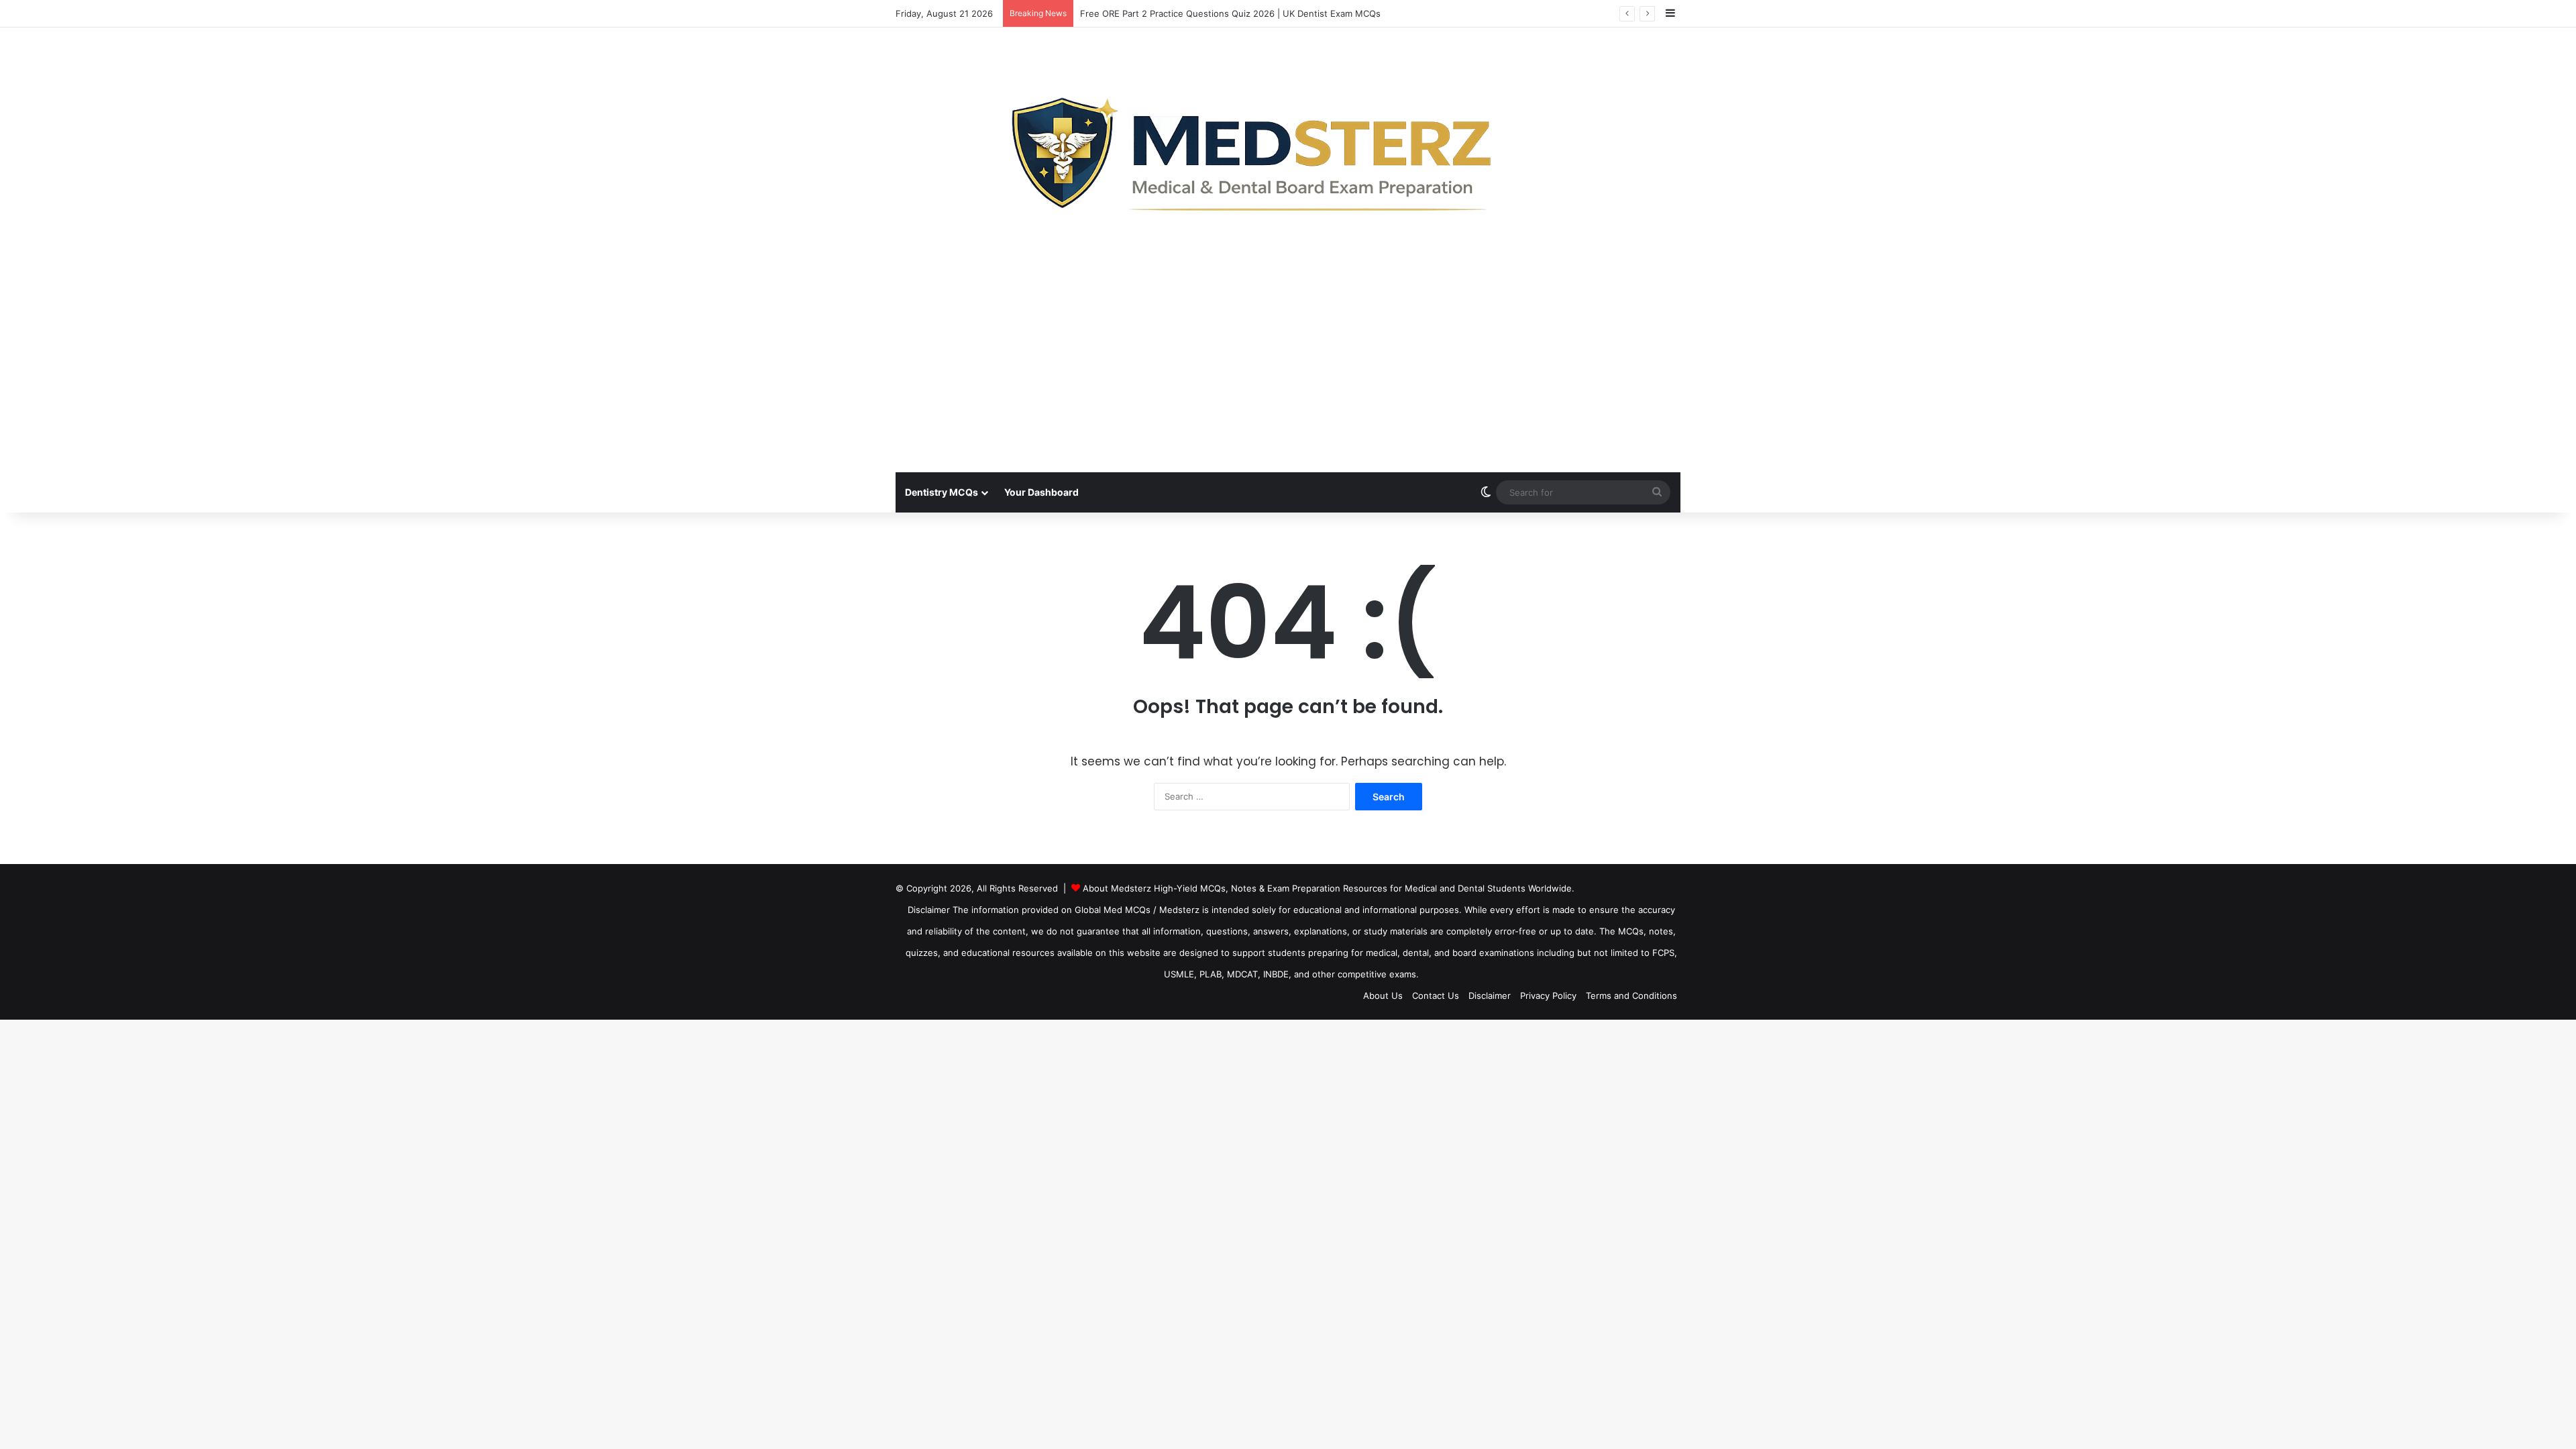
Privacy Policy (1548, 996)
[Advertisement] (1288, 372)
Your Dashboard (1041, 492)
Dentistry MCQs (942, 492)
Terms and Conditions (1631, 996)
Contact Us (1436, 996)
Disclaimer (1490, 996)
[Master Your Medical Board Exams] (1288, 149)
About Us (1383, 996)
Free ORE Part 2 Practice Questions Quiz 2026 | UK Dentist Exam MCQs (1230, 13)
